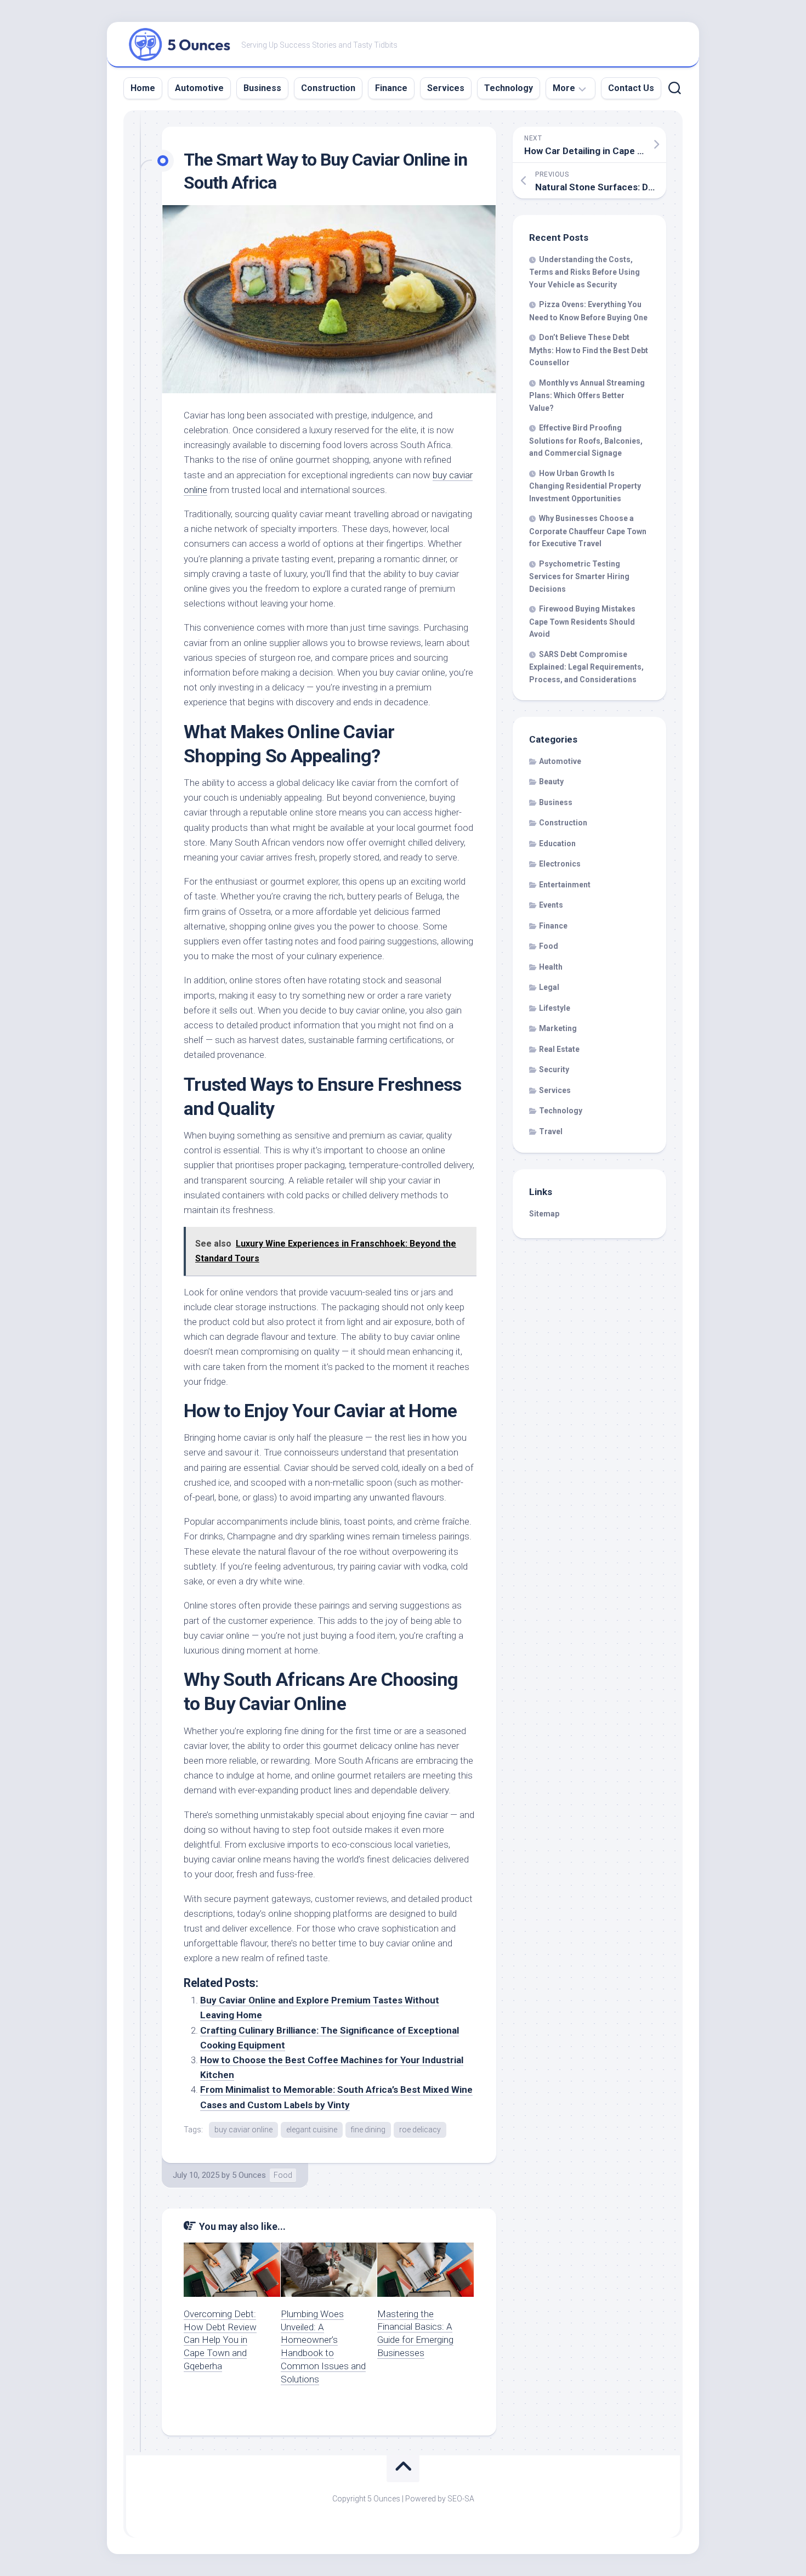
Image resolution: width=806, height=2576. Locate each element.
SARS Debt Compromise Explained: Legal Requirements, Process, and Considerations (586, 667)
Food (283, 2175)
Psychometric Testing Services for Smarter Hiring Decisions (579, 576)
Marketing (558, 1028)
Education (557, 843)
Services (446, 88)
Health (551, 967)
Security (554, 1069)
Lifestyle (555, 1008)
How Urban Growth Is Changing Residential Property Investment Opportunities (585, 486)
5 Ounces (249, 2175)
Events (551, 905)
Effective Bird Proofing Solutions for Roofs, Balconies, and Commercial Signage (586, 440)
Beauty (551, 782)
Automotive (199, 88)
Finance (391, 88)
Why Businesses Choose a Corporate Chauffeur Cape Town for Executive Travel (588, 531)
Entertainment (565, 885)
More (564, 88)
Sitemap (544, 1214)
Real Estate (559, 1049)
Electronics (560, 864)
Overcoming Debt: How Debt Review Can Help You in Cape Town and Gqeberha (220, 2340)
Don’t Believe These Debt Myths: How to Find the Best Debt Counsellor (589, 350)
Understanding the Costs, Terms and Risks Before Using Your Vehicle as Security (584, 272)
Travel (551, 1131)
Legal (549, 987)
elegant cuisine (312, 2130)
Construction (328, 88)
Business (262, 88)
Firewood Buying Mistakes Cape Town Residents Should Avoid (582, 621)
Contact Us (631, 88)
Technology (509, 88)
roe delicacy (420, 2130)
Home (143, 88)
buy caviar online (243, 2130)
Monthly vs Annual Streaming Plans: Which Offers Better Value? (587, 395)
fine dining (368, 2130)
